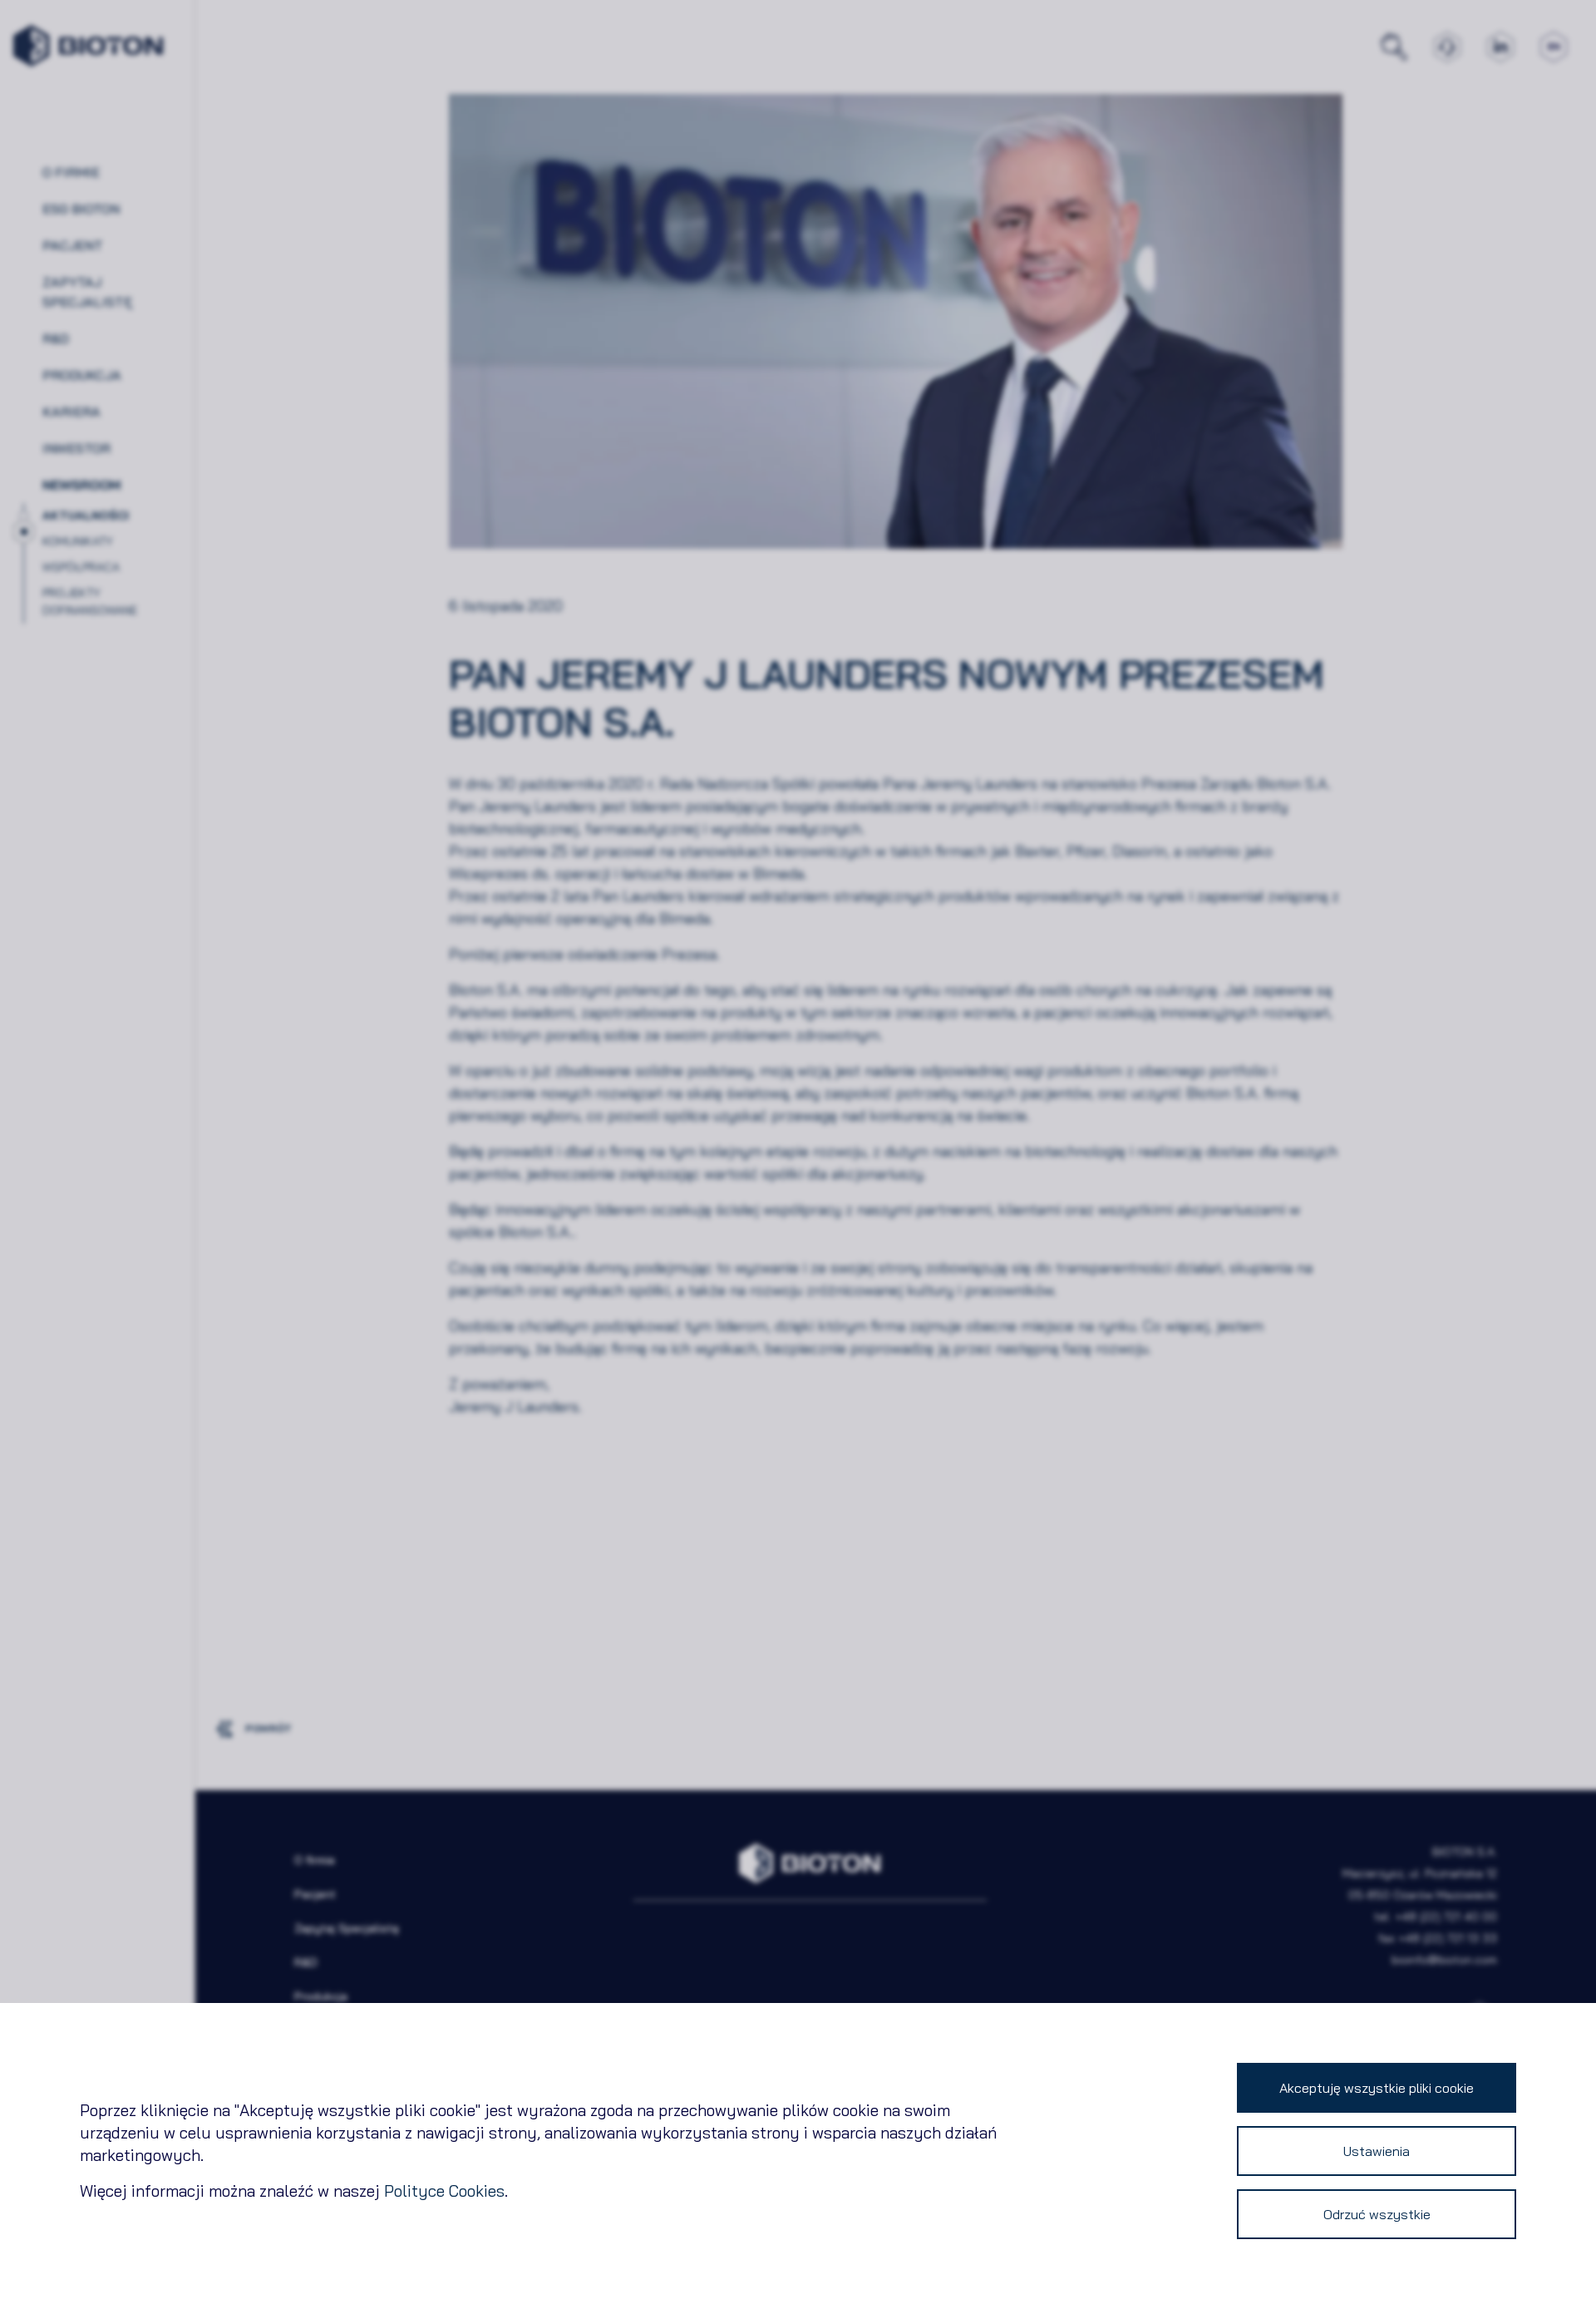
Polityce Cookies (444, 2191)
